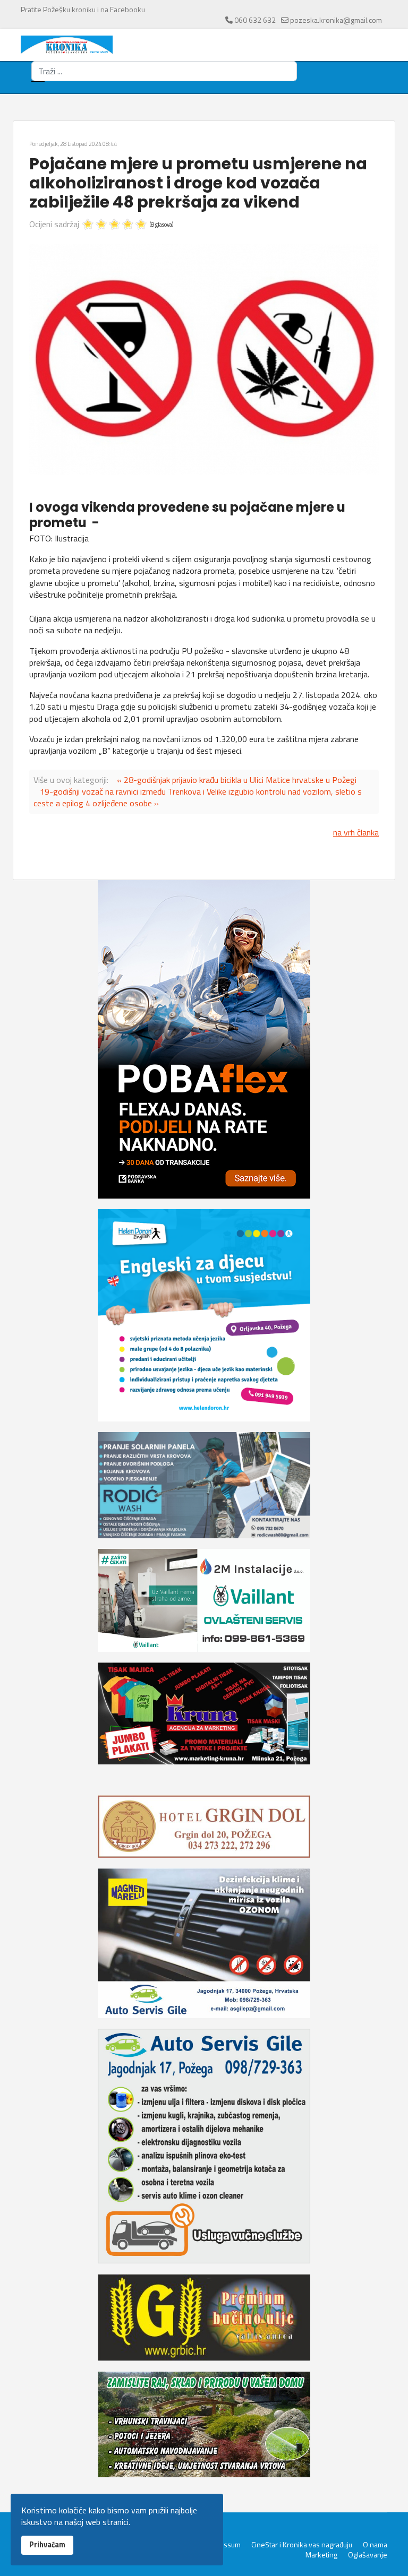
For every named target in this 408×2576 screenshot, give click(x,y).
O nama (375, 2545)
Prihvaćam (47, 2545)
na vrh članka (356, 832)
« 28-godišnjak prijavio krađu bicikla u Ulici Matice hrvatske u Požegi (237, 780)
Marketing (321, 2555)
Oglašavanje (368, 2555)
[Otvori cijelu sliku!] (204, 359)
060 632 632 (255, 20)
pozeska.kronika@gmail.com (336, 20)
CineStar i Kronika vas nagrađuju (302, 2545)
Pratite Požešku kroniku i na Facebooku (83, 9)
